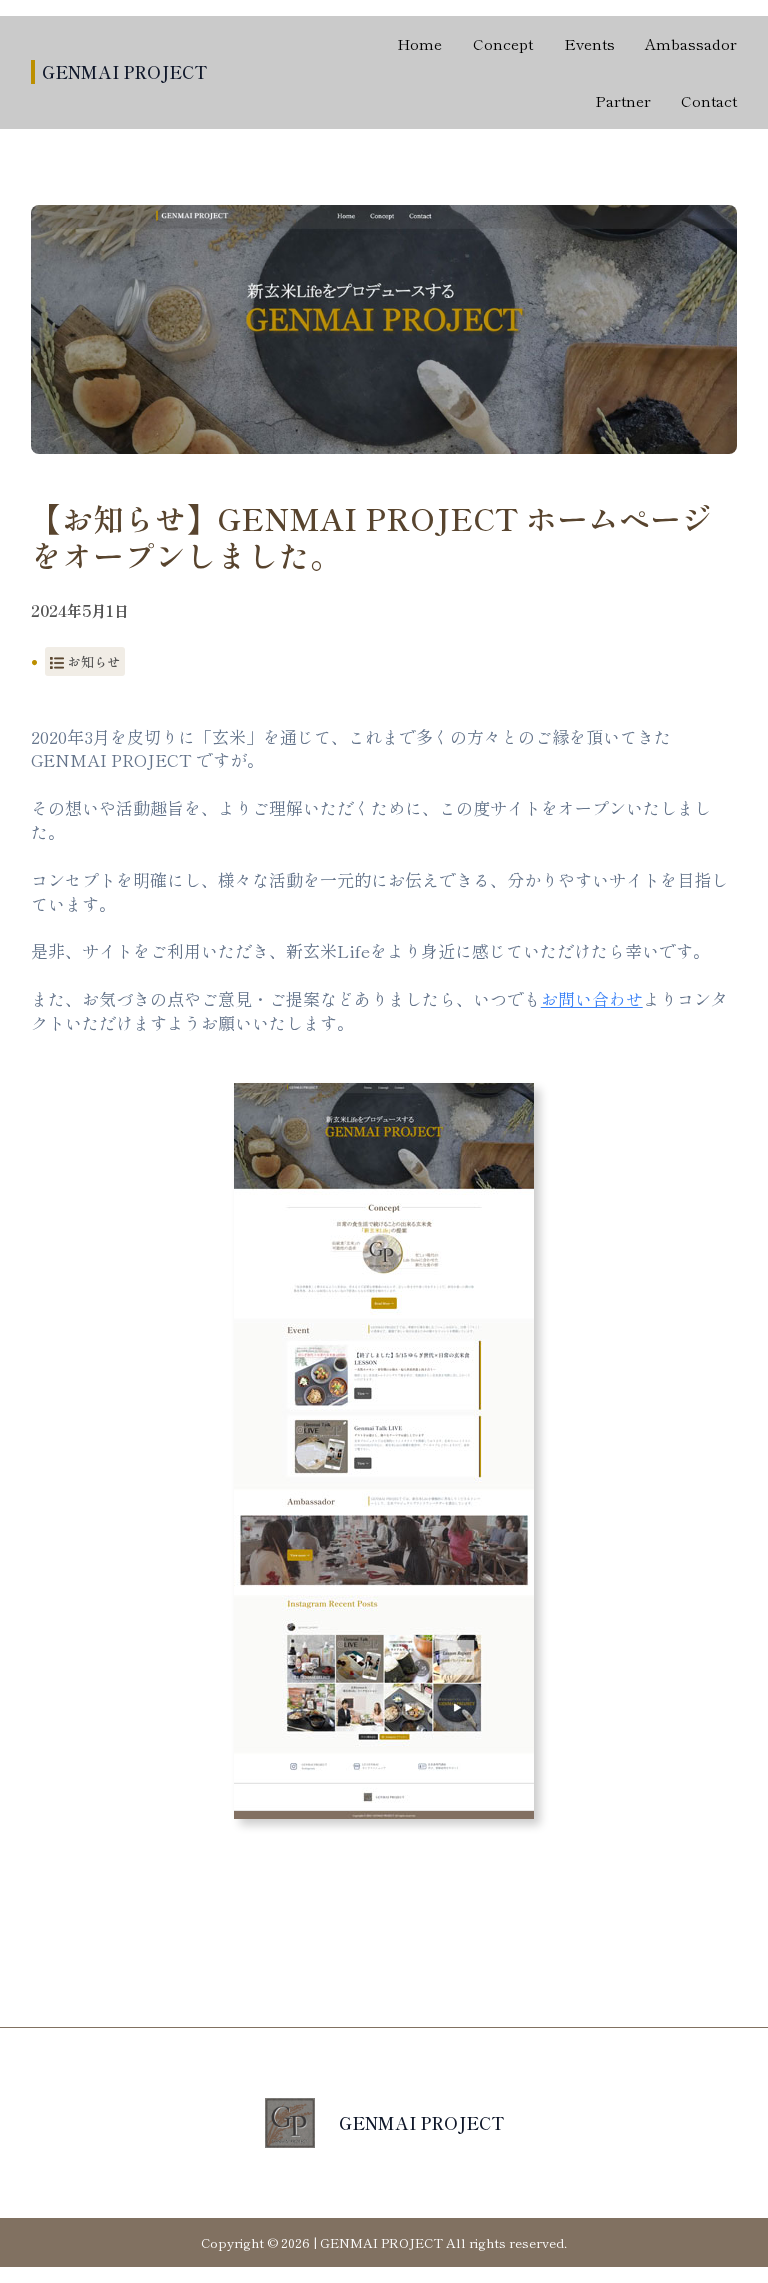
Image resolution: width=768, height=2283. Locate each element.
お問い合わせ (592, 998)
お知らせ (94, 661)
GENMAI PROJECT (124, 71)
